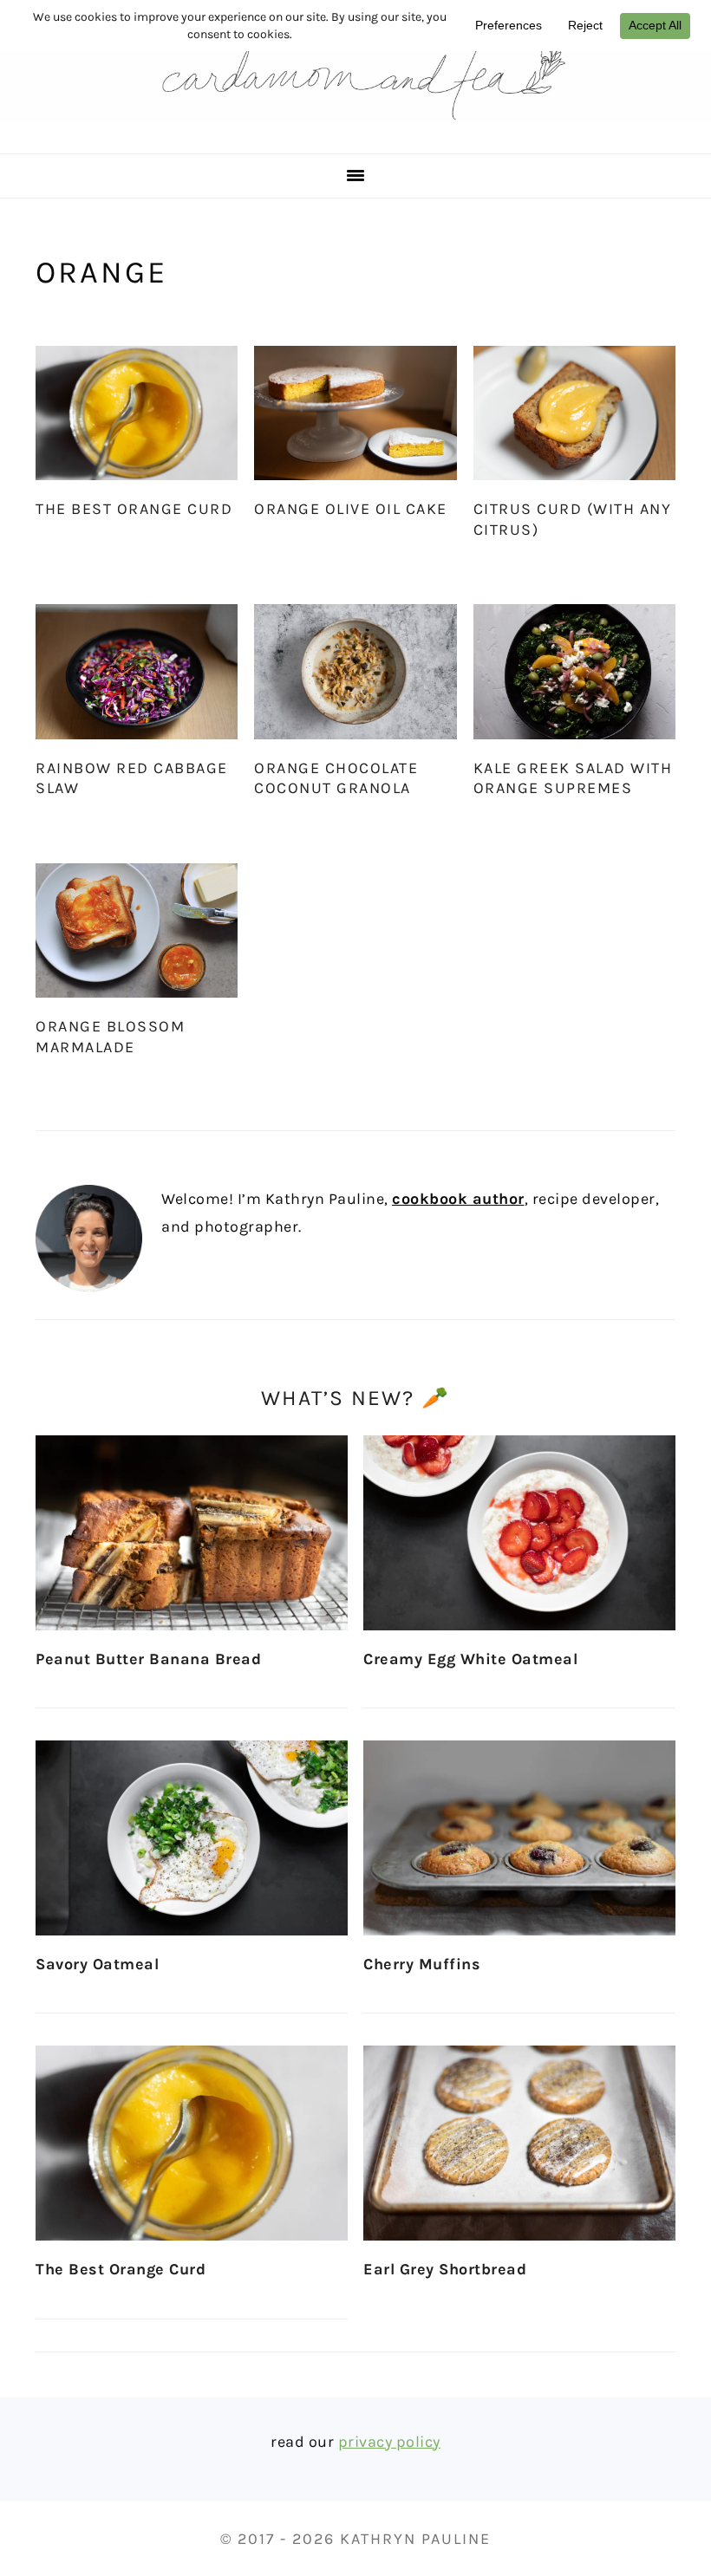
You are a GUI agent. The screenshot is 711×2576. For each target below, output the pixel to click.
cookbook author (458, 1199)
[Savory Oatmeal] (192, 1838)
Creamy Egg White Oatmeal (470, 1659)
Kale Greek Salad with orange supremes (573, 778)
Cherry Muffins (422, 1964)
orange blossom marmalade (110, 1036)
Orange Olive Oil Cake (351, 509)
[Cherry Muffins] (519, 1838)
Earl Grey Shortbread (445, 2269)
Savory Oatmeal (97, 1964)
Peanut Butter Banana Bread (148, 1659)
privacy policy (389, 2442)
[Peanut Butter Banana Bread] (192, 1533)
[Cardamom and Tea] (355, 131)
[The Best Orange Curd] (192, 2143)
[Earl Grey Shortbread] (519, 2143)
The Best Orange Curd (134, 509)
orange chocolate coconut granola (336, 778)
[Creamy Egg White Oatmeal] (519, 1533)
